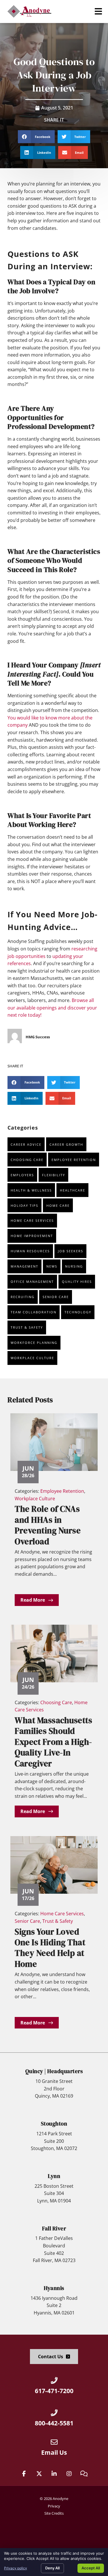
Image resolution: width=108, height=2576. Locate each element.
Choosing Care (27, 1160)
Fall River (54, 2228)
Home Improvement (32, 1236)
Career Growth (66, 1144)
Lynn (54, 2176)
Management (24, 1266)
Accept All (91, 2568)
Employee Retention (74, 1160)
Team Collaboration (34, 1312)
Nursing (74, 1266)
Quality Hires (77, 1282)
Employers (22, 1175)
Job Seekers (71, 1251)
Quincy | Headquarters (54, 2071)
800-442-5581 (54, 2423)
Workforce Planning (34, 1343)
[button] (98, 11)
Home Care (58, 1205)
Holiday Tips (24, 1205)
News (52, 1266)
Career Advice (26, 1144)
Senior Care (56, 1297)
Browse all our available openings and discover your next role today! (52, 1008)
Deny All (52, 2568)
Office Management (32, 1282)
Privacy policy (16, 2568)
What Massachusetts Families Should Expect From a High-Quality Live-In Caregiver (53, 1742)
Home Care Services (32, 1220)
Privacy (54, 2506)
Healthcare (73, 1190)
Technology (78, 1312)
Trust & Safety (27, 1327)
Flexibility (54, 1175)
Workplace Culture (32, 1358)
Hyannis (54, 2288)
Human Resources (30, 1251)
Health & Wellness (31, 1190)
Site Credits (54, 2513)
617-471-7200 (54, 2391)
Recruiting (23, 1297)
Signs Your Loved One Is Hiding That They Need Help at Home (50, 1948)
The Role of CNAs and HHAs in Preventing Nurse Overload (48, 1525)
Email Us (54, 2452)
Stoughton (54, 2124)
